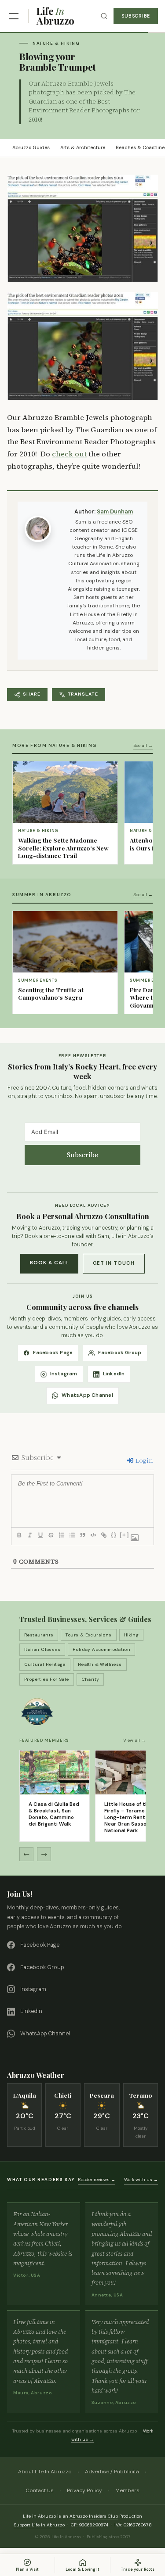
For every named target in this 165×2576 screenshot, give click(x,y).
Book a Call (49, 1263)
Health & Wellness (100, 1664)
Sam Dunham (115, 512)
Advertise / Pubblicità (112, 2472)
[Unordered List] (72, 1535)
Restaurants (39, 1635)
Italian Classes (42, 1649)
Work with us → (141, 2180)
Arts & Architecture (83, 147)
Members (127, 2490)
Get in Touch (114, 1263)
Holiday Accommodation (101, 1649)
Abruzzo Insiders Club (94, 2516)
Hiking (131, 1635)
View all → (134, 1740)
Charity (90, 1679)
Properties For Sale (47, 1679)
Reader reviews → (97, 2180)
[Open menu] (14, 16)
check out (69, 454)
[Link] (103, 1535)
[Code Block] (93, 1535)
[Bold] (19, 1535)
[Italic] (29, 1535)
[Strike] (51, 1535)
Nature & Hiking (56, 43)
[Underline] (40, 1535)
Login (144, 1460)
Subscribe (136, 16)
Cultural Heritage (45, 1664)
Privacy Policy (84, 2490)
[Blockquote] (82, 1535)
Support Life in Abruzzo (39, 2525)
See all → (143, 745)
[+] (125, 1535)
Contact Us (40, 2490)
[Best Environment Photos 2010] (82, 346)
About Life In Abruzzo (45, 2472)
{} (114, 1535)
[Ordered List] (61, 1535)
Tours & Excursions (88, 1635)
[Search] (104, 16)
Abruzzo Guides (31, 147)
